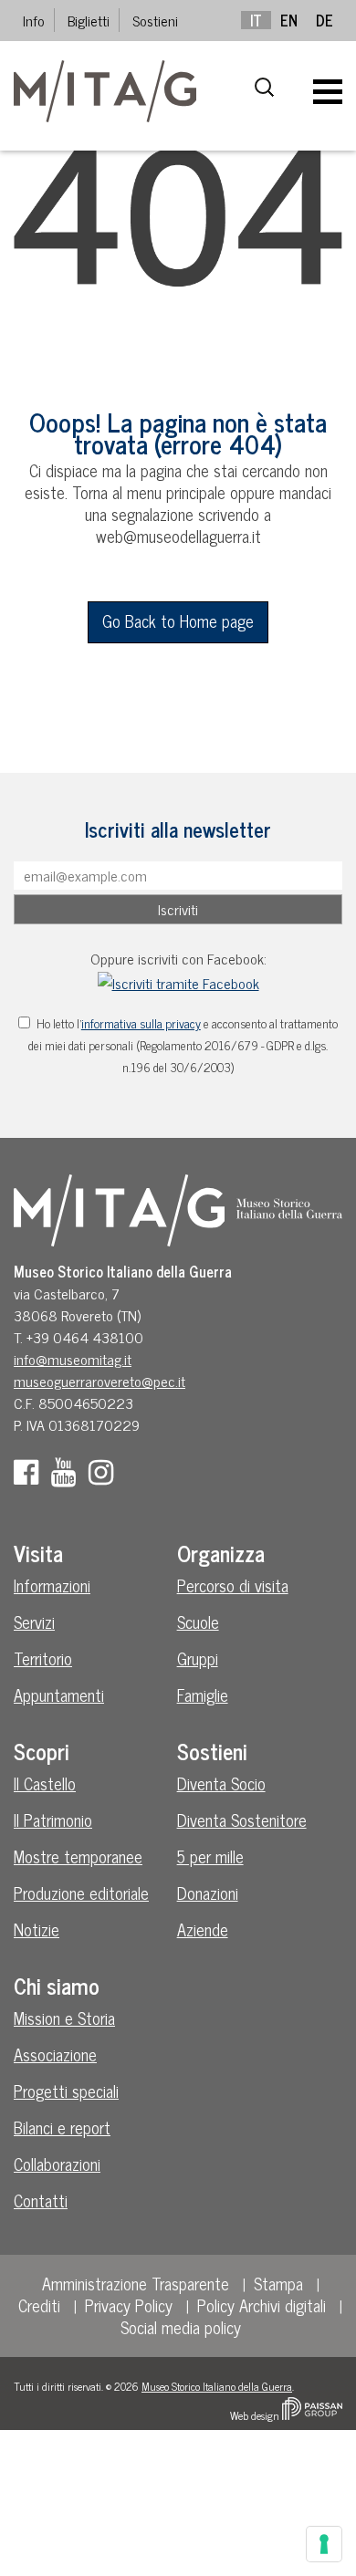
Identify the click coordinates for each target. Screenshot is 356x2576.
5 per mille (210, 1856)
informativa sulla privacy (141, 1023)
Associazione (55, 2054)
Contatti (41, 2200)
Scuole (198, 1622)
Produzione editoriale (81, 1893)
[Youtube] (68, 1476)
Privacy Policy (129, 2305)
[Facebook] (31, 1476)
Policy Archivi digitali (262, 2305)
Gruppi (198, 1658)
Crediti (39, 2305)
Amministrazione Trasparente (136, 2283)
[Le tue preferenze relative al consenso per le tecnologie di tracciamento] (324, 2544)
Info (34, 20)
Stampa (278, 2283)
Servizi (34, 1622)
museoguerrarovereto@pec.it (99, 1381)
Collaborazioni (57, 2164)
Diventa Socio (221, 1783)
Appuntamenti (59, 1695)
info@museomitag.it (73, 1359)
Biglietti (89, 20)
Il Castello (45, 1783)
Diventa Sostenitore (242, 1820)
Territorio (43, 1658)
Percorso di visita (233, 1585)
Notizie (37, 1929)
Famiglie (203, 1695)
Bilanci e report (62, 2127)
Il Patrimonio (53, 1820)
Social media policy (181, 2327)
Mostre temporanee (78, 1856)
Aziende (203, 1929)
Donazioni (208, 1893)
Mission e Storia (64, 2018)
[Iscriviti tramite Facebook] (178, 980)
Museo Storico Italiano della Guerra (217, 2386)
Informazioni (52, 1585)
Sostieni (155, 20)
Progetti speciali (66, 2091)
